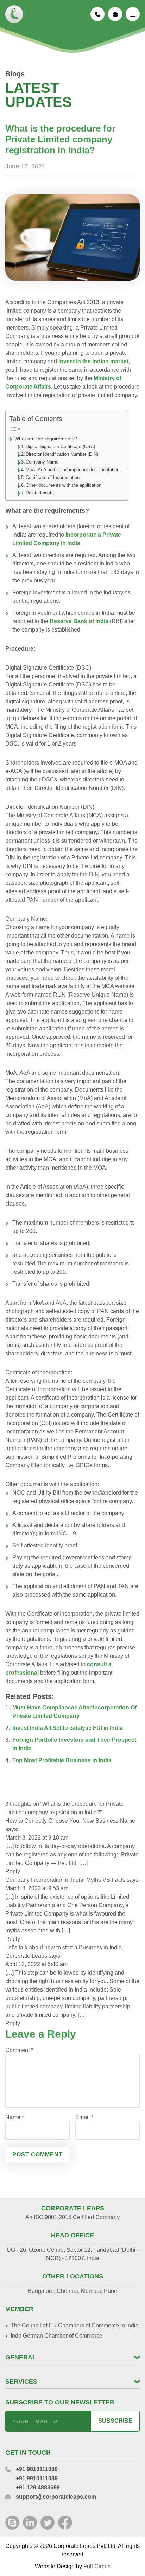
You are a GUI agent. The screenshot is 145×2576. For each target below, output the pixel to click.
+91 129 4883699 (38, 2488)
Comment (19, 2050)
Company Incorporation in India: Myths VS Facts (65, 1880)
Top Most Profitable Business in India (62, 1760)
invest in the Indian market (93, 361)
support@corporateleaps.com (115, 14)
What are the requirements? (46, 439)
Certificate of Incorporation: (53, 477)
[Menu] (133, 14)
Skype (12, 2523)
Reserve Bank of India (79, 621)
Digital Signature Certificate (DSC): (61, 446)
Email (84, 2117)
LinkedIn (30, 2523)
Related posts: (40, 493)
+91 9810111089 (97, 14)
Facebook (65, 2523)
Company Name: (43, 462)
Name (15, 2117)
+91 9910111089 (37, 2478)
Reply (13, 1871)
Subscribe (115, 2421)
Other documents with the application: (64, 485)
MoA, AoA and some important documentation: (73, 470)
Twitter (48, 2523)
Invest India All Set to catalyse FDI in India (68, 1728)
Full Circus (97, 2566)
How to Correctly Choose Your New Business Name (70, 1821)
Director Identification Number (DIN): (63, 454)
